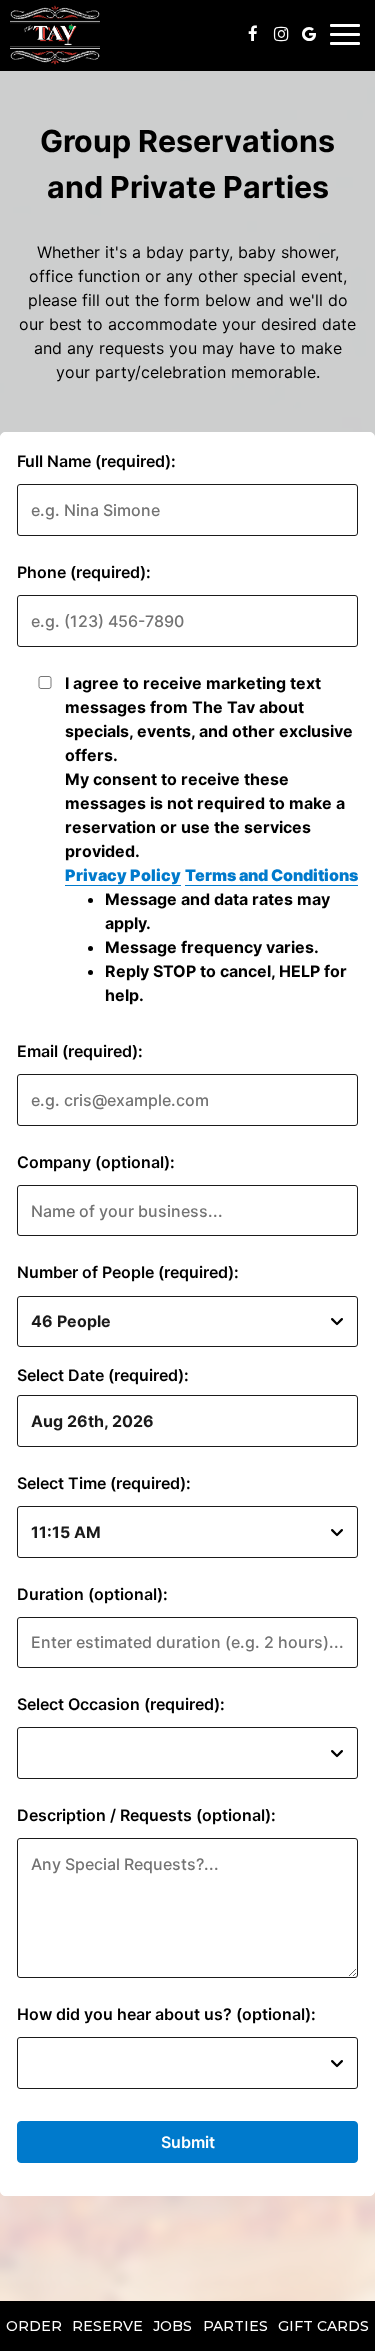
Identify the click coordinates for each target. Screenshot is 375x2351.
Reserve (107, 2326)
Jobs (172, 2326)
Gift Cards (323, 2326)
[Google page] (309, 34)
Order (34, 2326)
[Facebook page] (253, 34)
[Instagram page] (281, 34)
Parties (235, 2326)
